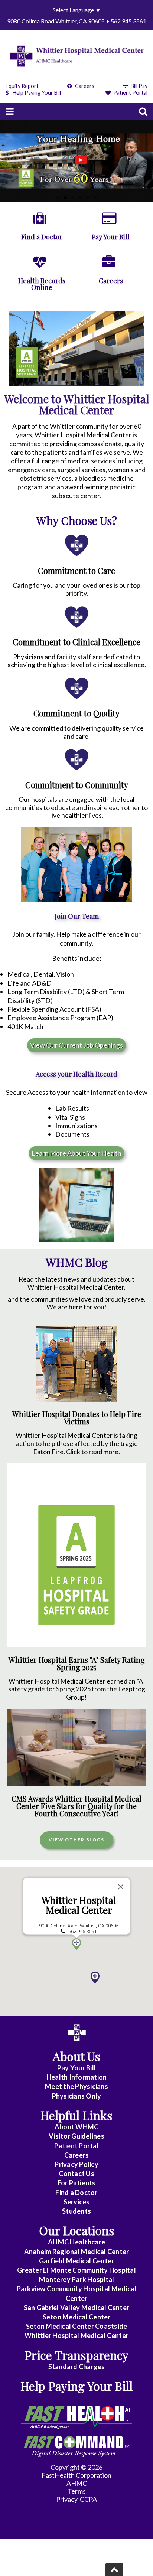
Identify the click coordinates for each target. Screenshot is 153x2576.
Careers (84, 86)
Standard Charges (77, 2367)
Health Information (77, 2077)
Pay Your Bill (76, 2068)
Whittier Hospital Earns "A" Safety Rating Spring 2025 (77, 1664)
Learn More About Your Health (76, 1153)
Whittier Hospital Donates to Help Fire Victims (77, 1418)
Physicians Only (77, 2096)
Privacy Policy (76, 2164)
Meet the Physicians (76, 2086)
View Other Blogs (76, 1840)
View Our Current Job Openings (76, 1045)
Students (76, 2211)
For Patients (77, 2183)
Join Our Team (77, 916)
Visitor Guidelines (76, 2136)
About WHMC (77, 2127)
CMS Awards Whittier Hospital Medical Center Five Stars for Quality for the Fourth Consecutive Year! (76, 1806)
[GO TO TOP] (114, 2570)
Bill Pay (139, 86)
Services (77, 2202)
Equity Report (22, 86)
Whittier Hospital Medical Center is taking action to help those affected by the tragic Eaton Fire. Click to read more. (76, 1443)
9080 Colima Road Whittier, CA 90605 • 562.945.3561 (77, 21)
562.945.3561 (82, 1931)
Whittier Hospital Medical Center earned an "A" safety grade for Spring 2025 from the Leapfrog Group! (77, 1689)
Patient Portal (130, 93)
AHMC (77, 2483)
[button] (95, 1978)
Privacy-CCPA (76, 2499)
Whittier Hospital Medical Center (79, 1905)
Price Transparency (76, 2355)
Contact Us (76, 2174)
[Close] (121, 1887)
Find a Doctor (76, 2193)
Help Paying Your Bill (37, 93)
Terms (77, 2491)
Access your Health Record (76, 1074)
